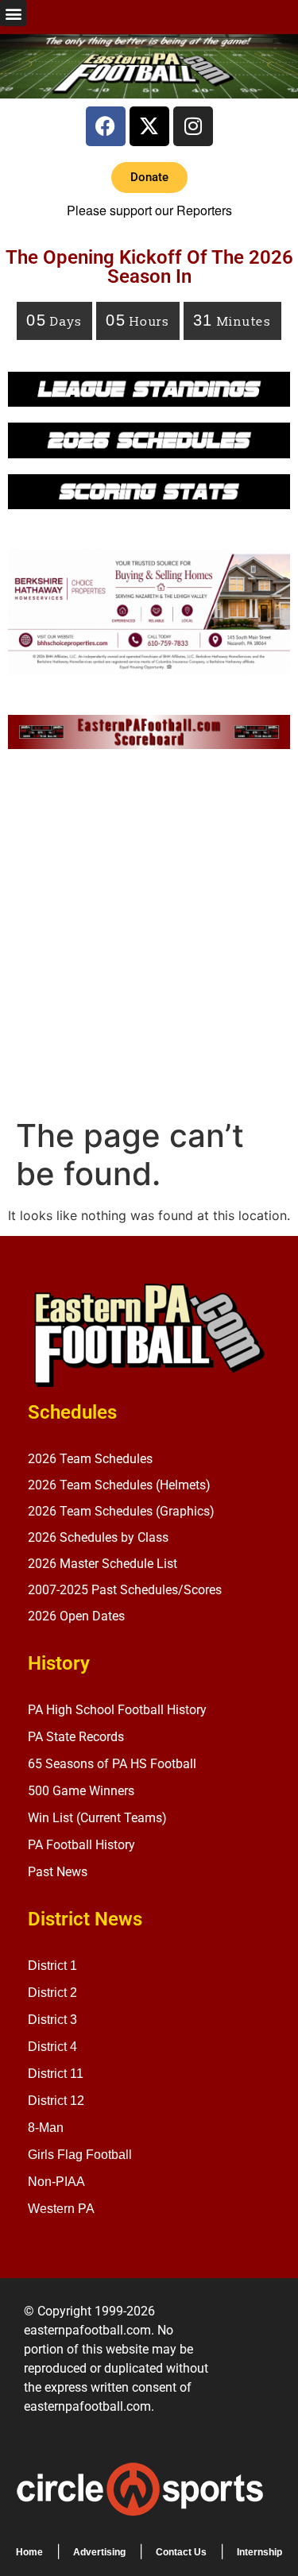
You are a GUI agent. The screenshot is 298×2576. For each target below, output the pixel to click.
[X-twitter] (149, 126)
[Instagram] (193, 126)
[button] (13, 13)
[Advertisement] (149, 938)
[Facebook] (106, 126)
